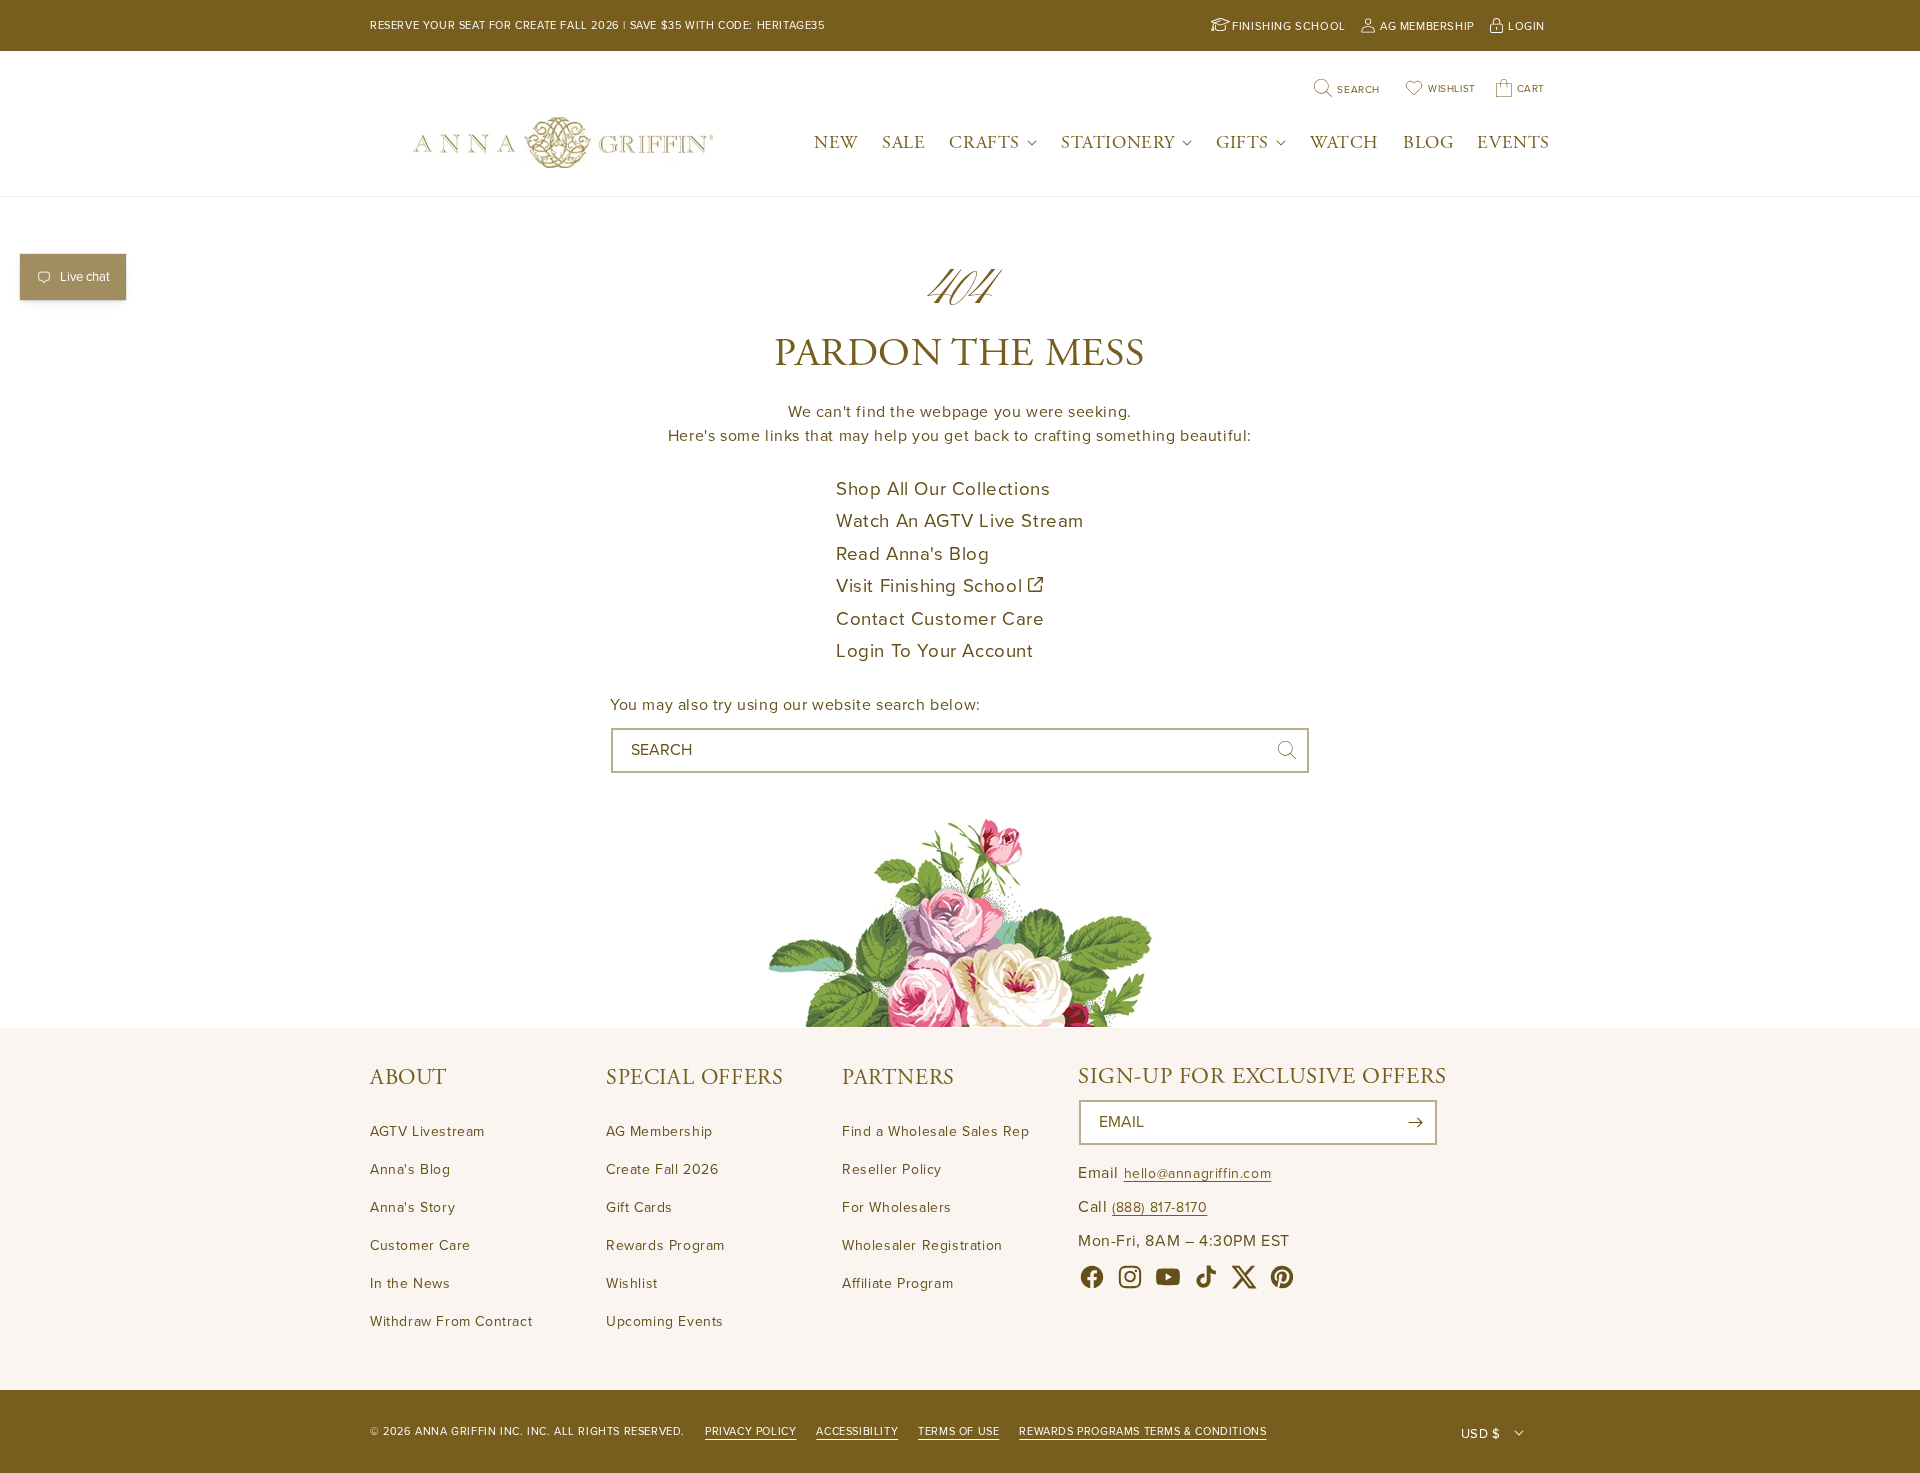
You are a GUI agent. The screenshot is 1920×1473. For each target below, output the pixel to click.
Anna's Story (412, 1207)
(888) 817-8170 (1159, 1207)
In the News (410, 1283)
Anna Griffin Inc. (469, 1431)
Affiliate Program (897, 1283)
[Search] (1287, 750)
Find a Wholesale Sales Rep (936, 1132)
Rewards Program (665, 1245)
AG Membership (659, 1132)
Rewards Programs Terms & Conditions (1142, 1431)
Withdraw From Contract (451, 1321)
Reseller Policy (892, 1169)
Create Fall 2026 (662, 1169)
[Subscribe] (1415, 1122)
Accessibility (857, 1431)
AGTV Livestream (427, 1132)
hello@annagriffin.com (1198, 1173)
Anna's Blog (410, 1169)
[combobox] (960, 750)
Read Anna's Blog (913, 554)
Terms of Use (958, 1431)
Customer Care (420, 1245)
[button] (993, 143)
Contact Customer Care (940, 619)
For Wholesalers (897, 1207)
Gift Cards (639, 1207)
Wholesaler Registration (922, 1245)
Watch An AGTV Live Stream (960, 521)
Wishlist (632, 1283)
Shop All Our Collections (943, 489)
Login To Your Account (935, 651)
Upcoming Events (665, 1321)
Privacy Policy (750, 1431)
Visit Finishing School (932, 586)
